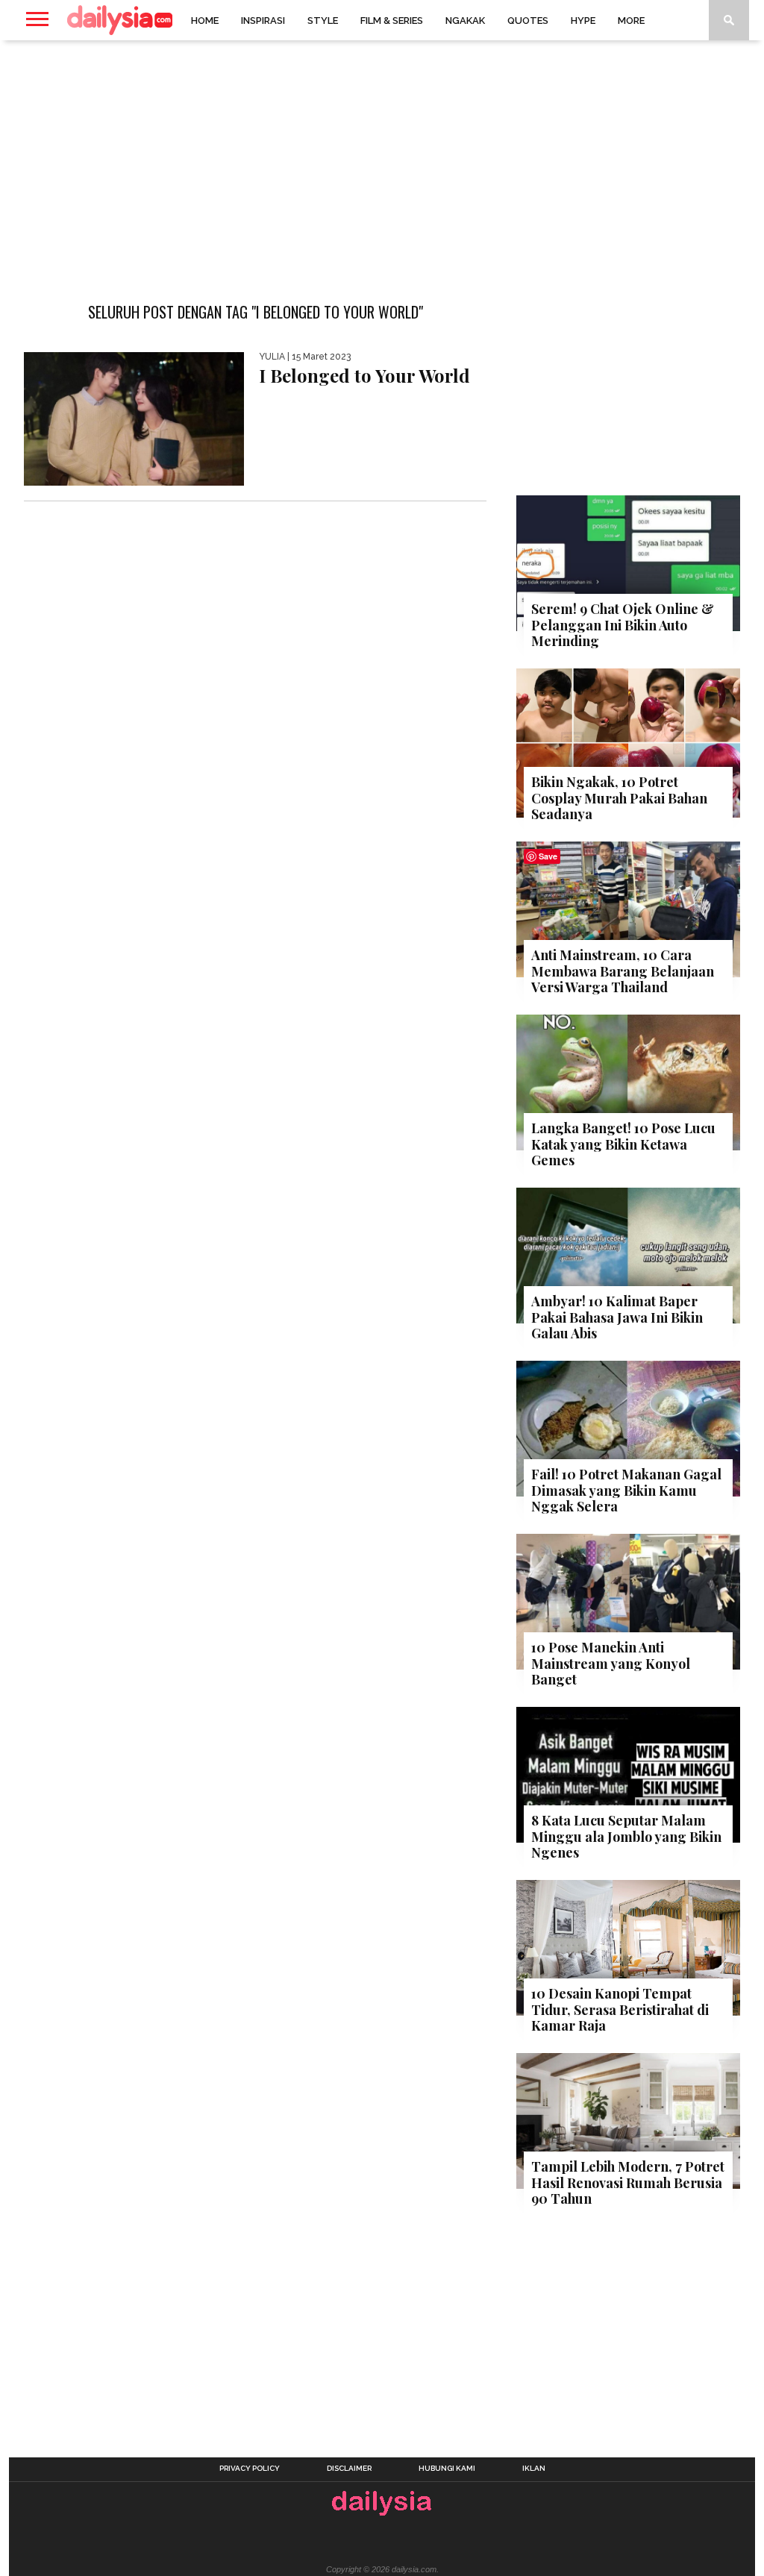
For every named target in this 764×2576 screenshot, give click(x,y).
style (323, 21)
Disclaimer (349, 2469)
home (205, 21)
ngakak (465, 21)
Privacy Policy (250, 2469)
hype (583, 21)
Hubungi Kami (447, 2469)
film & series (392, 21)
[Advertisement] (382, 160)
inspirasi (263, 21)
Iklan (534, 2469)
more (631, 21)
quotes (528, 21)
